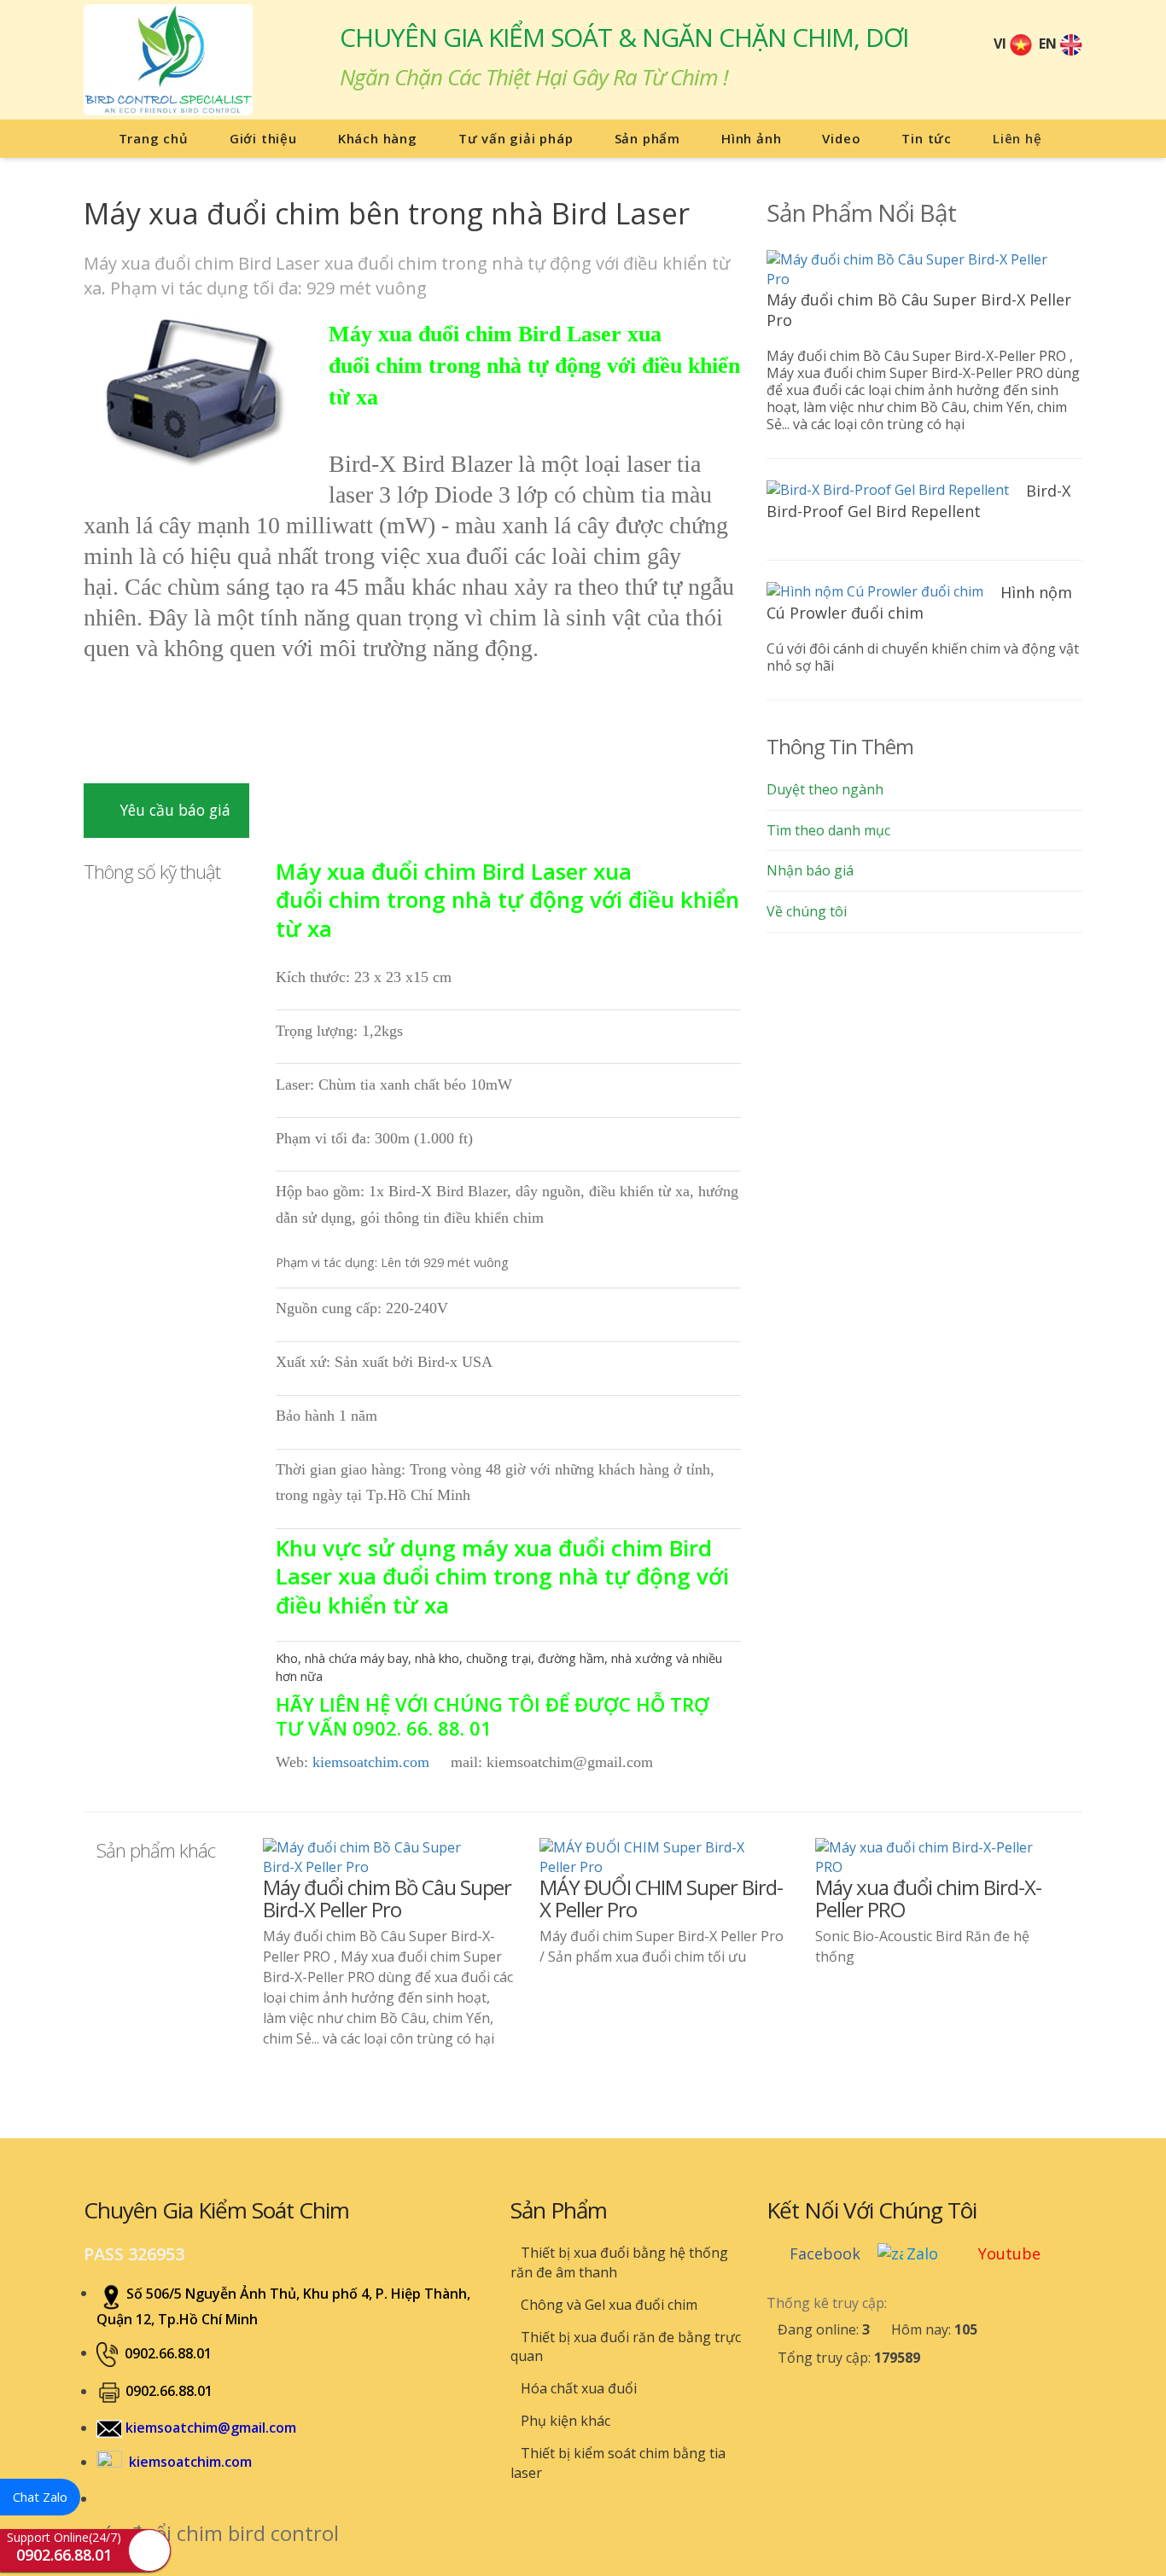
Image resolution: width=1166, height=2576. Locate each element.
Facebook (825, 2253)
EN (1049, 44)
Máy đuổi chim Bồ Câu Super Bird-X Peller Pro (387, 1898)
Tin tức (927, 138)
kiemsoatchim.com (371, 1762)
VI (1002, 44)
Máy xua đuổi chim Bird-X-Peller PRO (928, 1898)
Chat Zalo (40, 2497)
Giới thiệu (263, 138)
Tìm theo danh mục (828, 830)
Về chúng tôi (807, 911)
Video (841, 138)
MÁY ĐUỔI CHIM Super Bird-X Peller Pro (661, 1898)
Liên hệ (1017, 138)
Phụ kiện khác (564, 2421)
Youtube (1009, 2253)
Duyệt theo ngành (825, 789)
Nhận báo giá (810, 870)
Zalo (922, 2253)
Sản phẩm (647, 138)
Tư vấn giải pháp (516, 138)
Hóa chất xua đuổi (577, 2388)
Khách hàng (378, 138)
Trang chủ (152, 138)
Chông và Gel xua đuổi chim (607, 2305)
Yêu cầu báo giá (173, 810)
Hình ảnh (751, 138)
